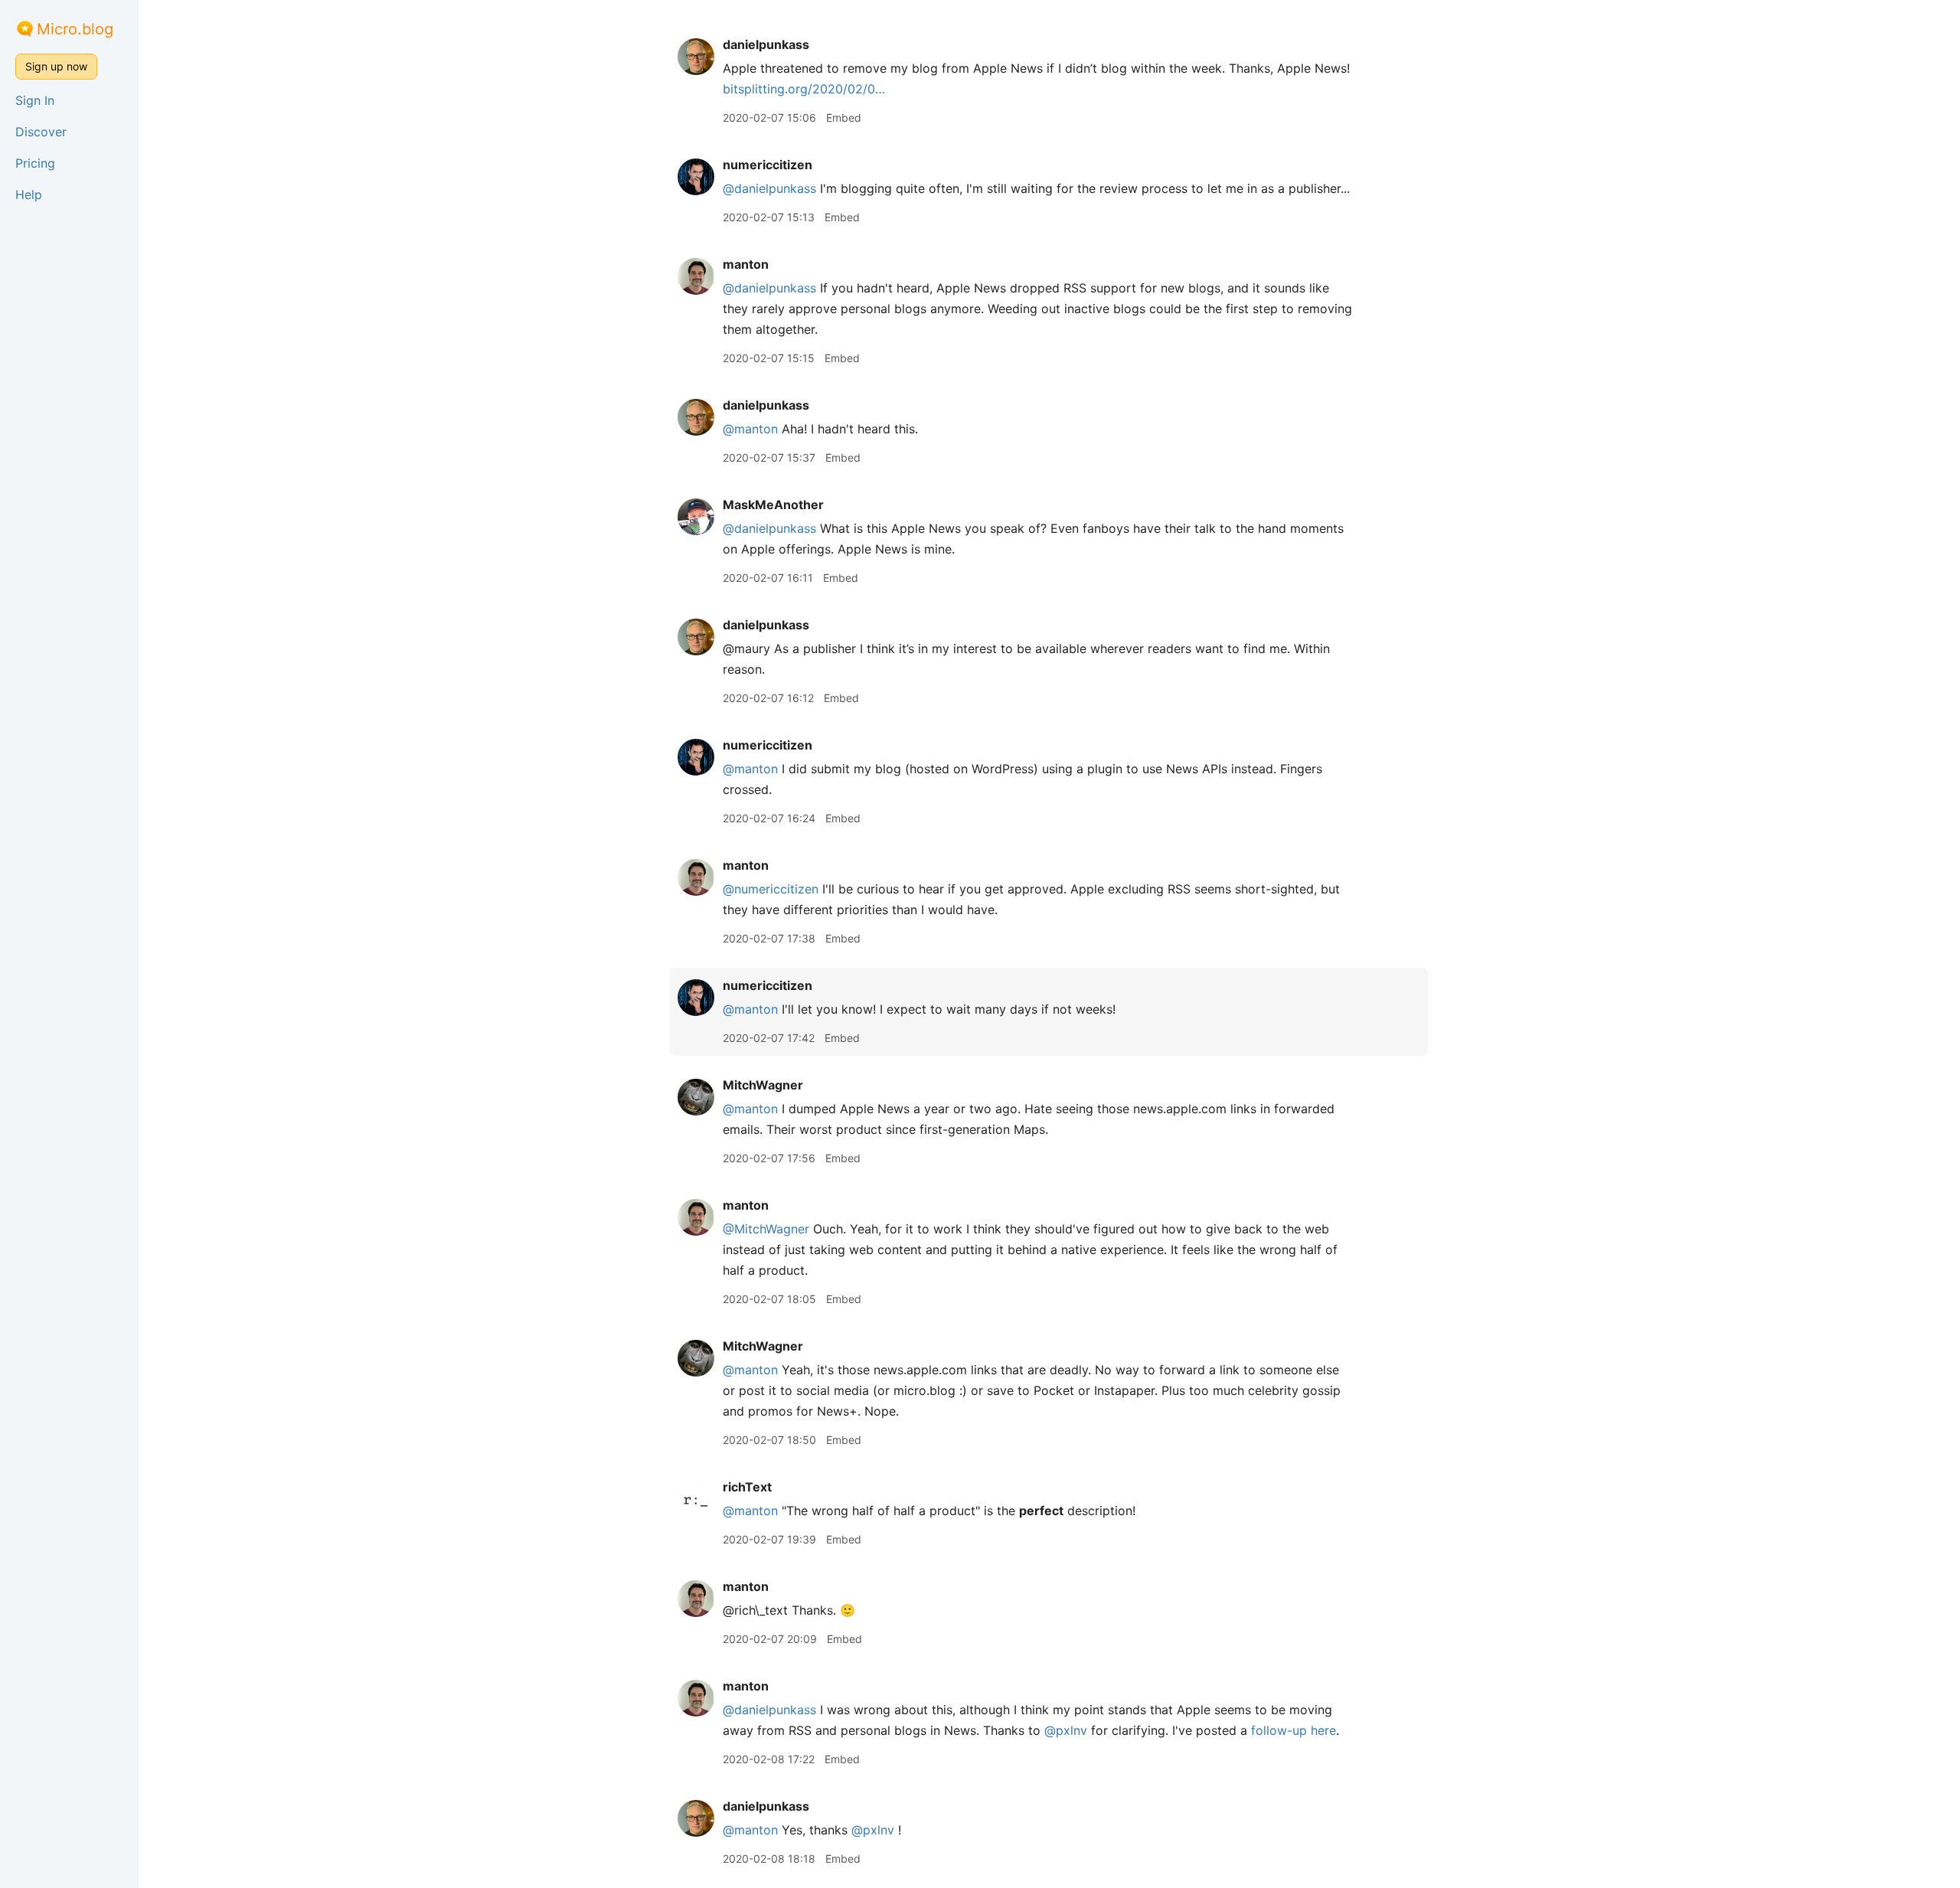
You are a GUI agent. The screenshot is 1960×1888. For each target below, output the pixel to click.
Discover (41, 132)
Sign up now (56, 66)
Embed (844, 118)
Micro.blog (75, 29)
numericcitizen (768, 165)
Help (29, 194)
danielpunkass (766, 44)
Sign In (35, 100)
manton (746, 264)
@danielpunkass (769, 188)
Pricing (35, 163)
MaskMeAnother (773, 505)
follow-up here (1294, 1730)
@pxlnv (1066, 1730)
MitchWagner (763, 1085)
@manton (750, 429)
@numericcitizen (771, 889)
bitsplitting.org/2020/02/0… (804, 89)
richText (747, 1487)
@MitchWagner (766, 1229)
